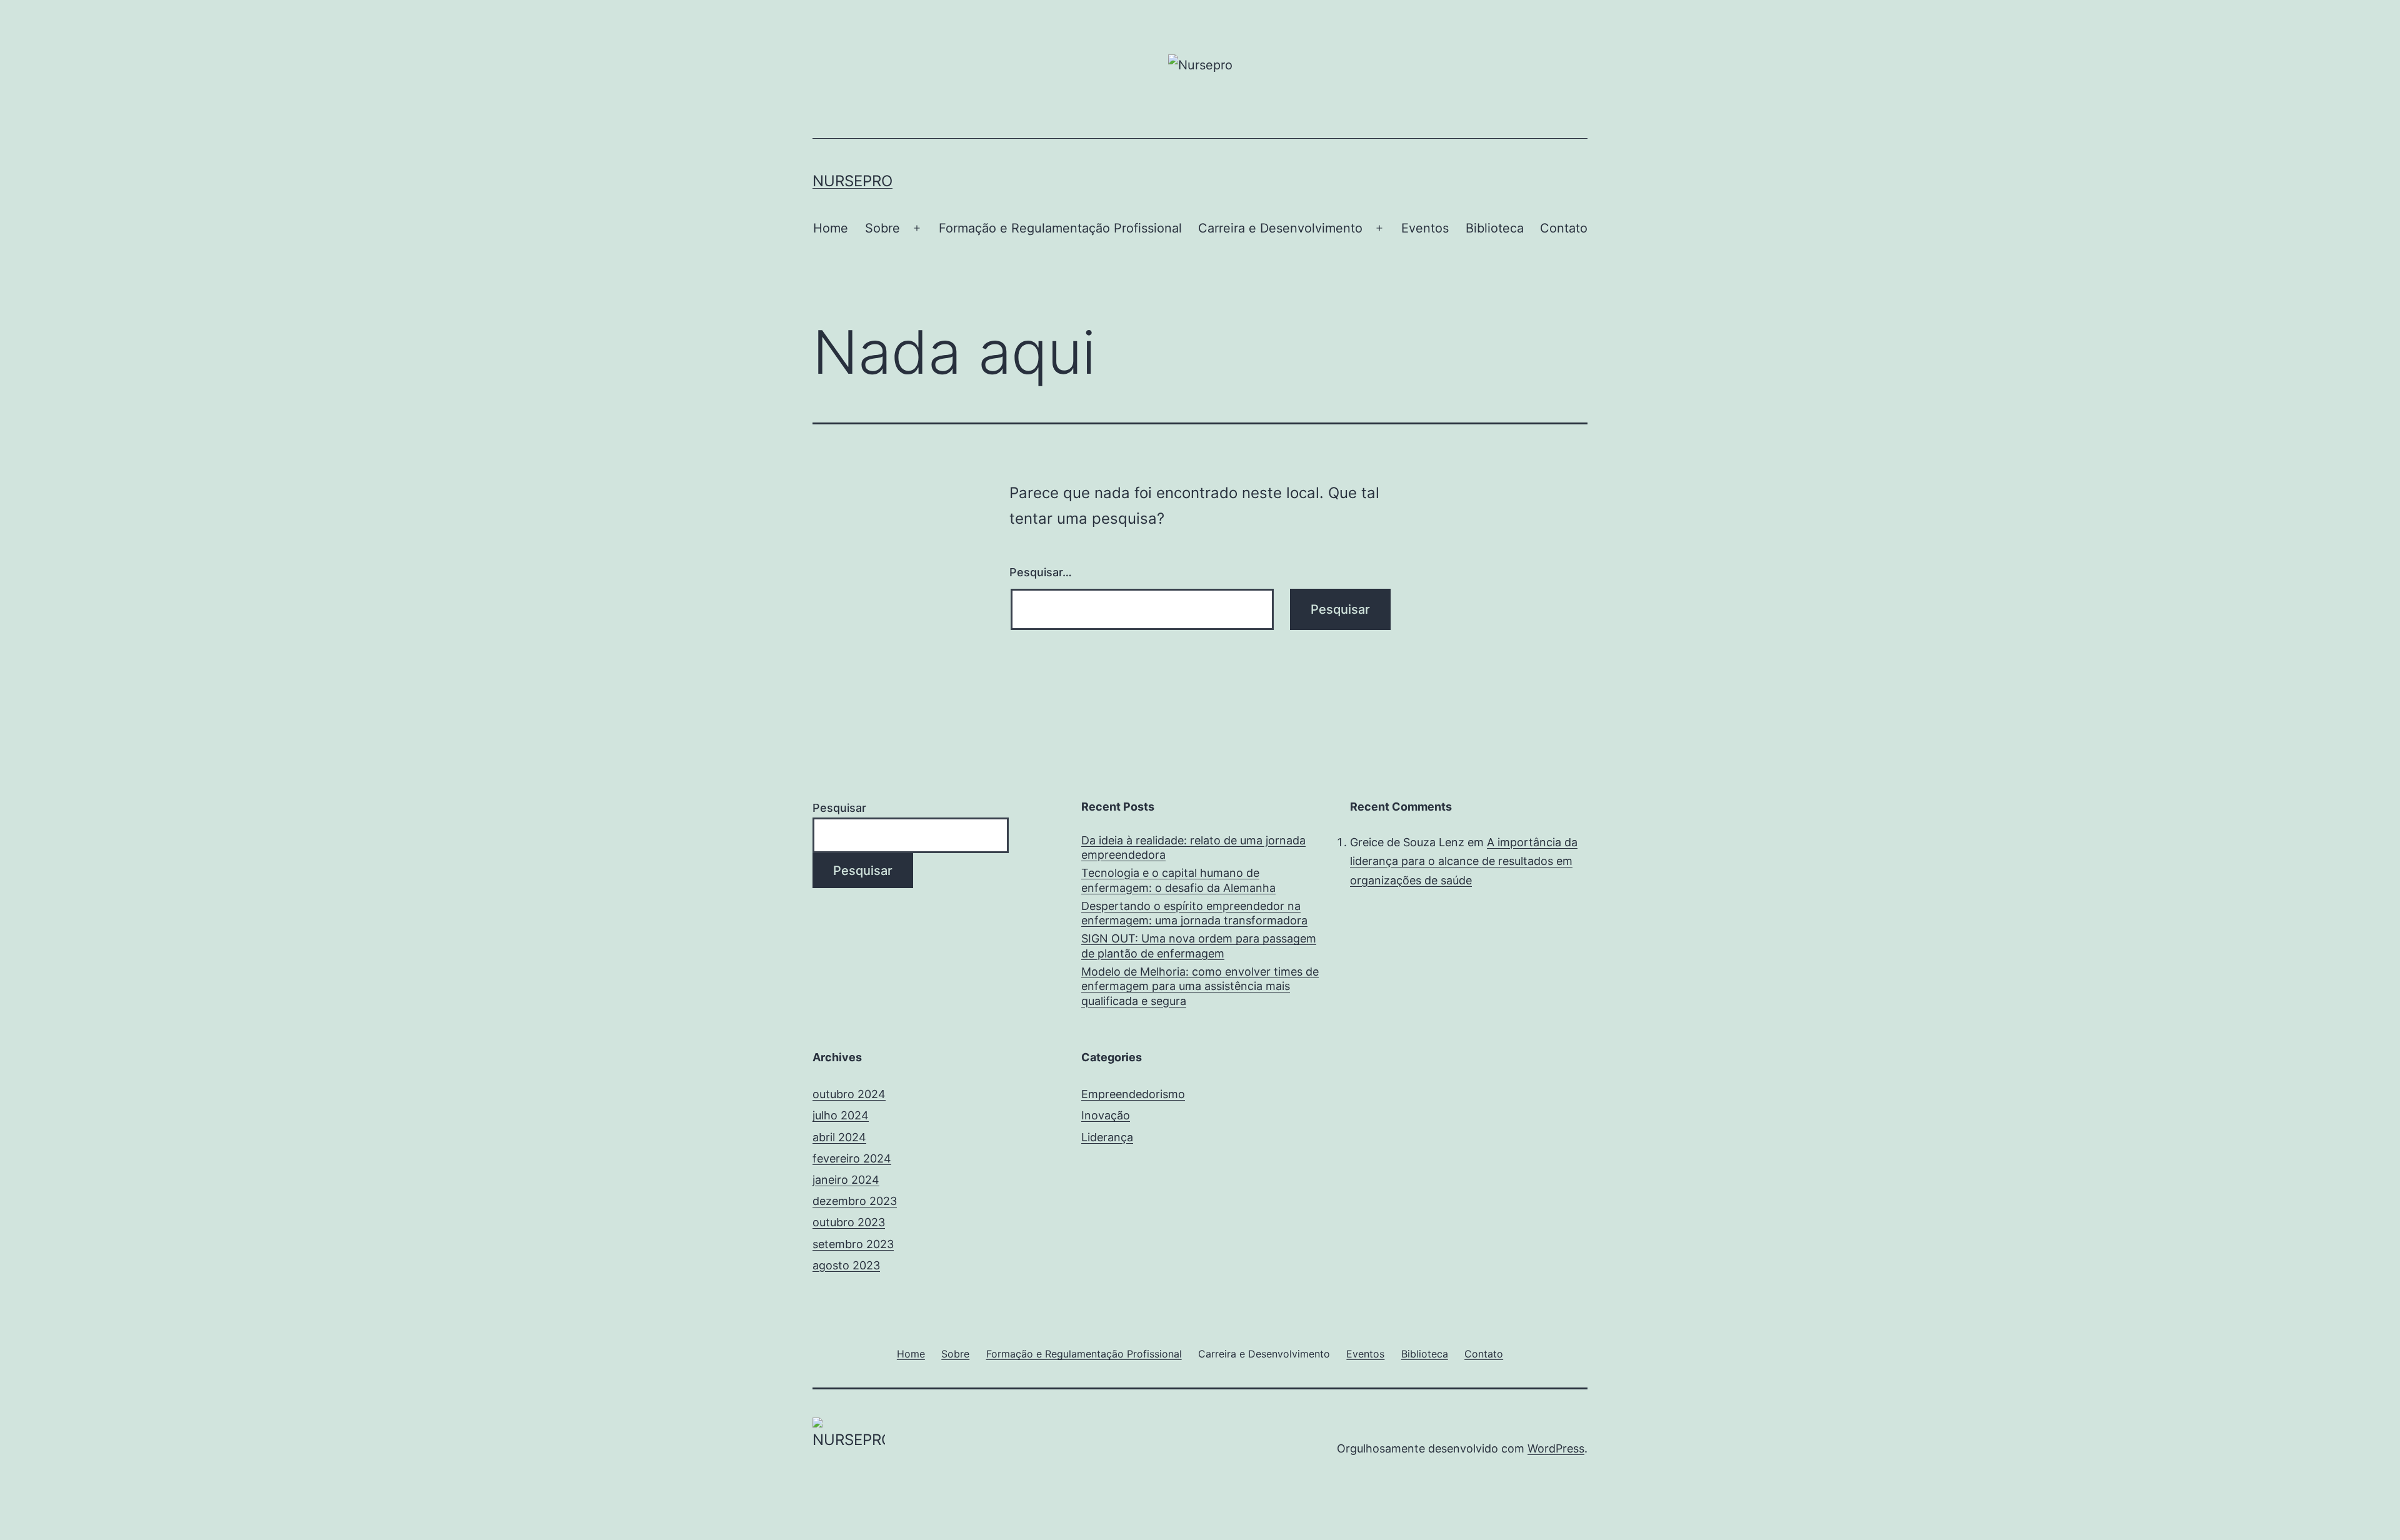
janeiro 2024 (846, 1180)
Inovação (1106, 1115)
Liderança (1107, 1137)
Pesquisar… (1041, 572)
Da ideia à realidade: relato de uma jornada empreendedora (1193, 847)
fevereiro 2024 (852, 1158)
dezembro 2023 (855, 1201)
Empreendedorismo (1133, 1094)
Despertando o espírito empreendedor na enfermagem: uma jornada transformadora (1194, 913)
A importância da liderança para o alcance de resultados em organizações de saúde (1464, 861)
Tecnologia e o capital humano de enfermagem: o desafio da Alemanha (1178, 880)
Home (831, 228)
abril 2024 (839, 1137)
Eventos (1425, 228)
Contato (1564, 228)
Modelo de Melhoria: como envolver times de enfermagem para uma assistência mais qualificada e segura (1200, 986)
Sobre (882, 228)
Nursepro (852, 181)
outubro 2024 (849, 1094)
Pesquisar (839, 808)
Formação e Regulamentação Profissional (1060, 228)
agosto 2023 (846, 1265)
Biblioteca (1495, 228)
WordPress (1556, 1448)
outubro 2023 (849, 1222)
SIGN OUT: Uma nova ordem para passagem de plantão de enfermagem (1199, 946)
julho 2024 (841, 1115)
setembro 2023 (853, 1244)
